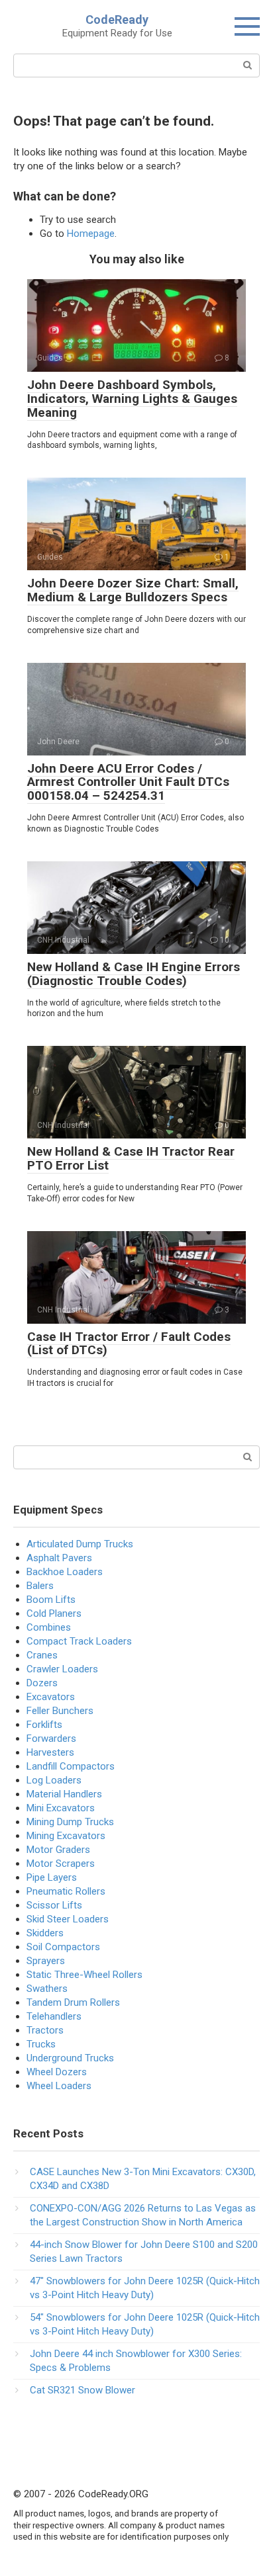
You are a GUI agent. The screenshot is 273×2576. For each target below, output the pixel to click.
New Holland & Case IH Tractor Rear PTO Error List (131, 1158)
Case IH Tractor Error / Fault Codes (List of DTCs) (129, 1344)
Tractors (45, 2030)
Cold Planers (54, 1613)
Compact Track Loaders (79, 1641)
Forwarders (51, 1739)
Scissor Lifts (54, 1905)
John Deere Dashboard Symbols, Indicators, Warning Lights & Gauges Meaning (132, 399)
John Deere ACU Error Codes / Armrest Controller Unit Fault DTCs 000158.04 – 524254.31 (128, 782)
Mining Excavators (66, 1836)
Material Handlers (64, 1794)
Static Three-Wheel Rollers (84, 1975)
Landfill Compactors (71, 1766)
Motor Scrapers (61, 1864)
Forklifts (44, 1725)
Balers (40, 1586)
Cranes (42, 1655)
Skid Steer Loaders (68, 1919)
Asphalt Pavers (59, 1558)
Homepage (91, 234)
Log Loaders (54, 1780)
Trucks (41, 2044)
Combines (49, 1627)
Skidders (45, 1933)
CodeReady (117, 20)
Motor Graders (58, 1850)
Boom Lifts (51, 1600)
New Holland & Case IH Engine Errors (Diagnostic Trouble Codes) (134, 974)
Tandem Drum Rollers (73, 2002)
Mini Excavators (61, 1808)
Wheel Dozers (57, 2072)
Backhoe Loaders (65, 1572)
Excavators (51, 1697)
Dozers (42, 1683)
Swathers (47, 1989)
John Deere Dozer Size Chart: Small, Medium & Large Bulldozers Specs (133, 590)
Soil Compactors (63, 1947)
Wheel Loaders (59, 2086)
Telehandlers (54, 2016)
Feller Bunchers (60, 1711)
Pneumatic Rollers (66, 1891)
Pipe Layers (52, 1877)
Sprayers (46, 1961)
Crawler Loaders (62, 1669)
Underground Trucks (70, 2058)
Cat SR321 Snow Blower (82, 2390)
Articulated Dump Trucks (80, 1544)
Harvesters (50, 1752)
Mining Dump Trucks (70, 1822)
